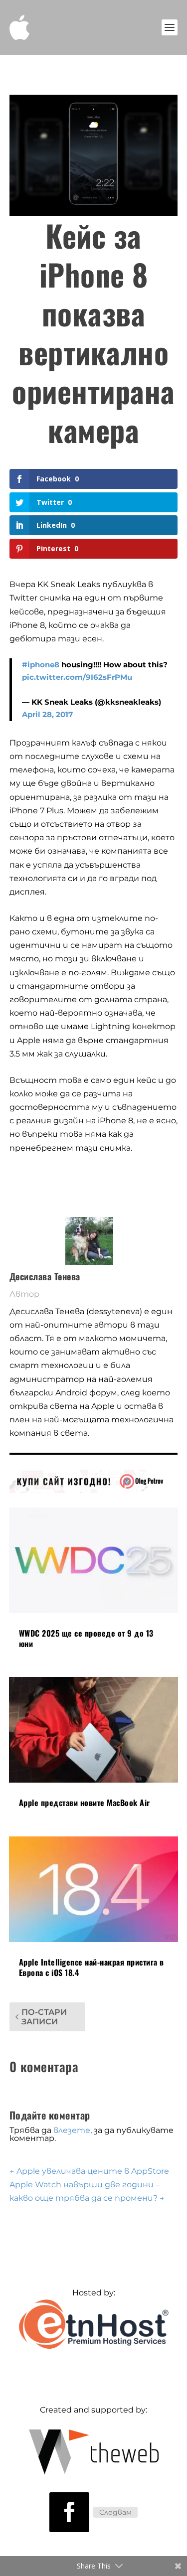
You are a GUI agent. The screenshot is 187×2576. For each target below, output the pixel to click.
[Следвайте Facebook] (69, 2512)
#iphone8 (41, 665)
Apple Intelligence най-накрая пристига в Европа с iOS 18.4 (92, 1967)
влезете (72, 2130)
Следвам (115, 2512)
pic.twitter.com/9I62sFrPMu (77, 677)
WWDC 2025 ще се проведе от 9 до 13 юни (86, 1638)
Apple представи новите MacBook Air (85, 1803)
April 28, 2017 (47, 714)
